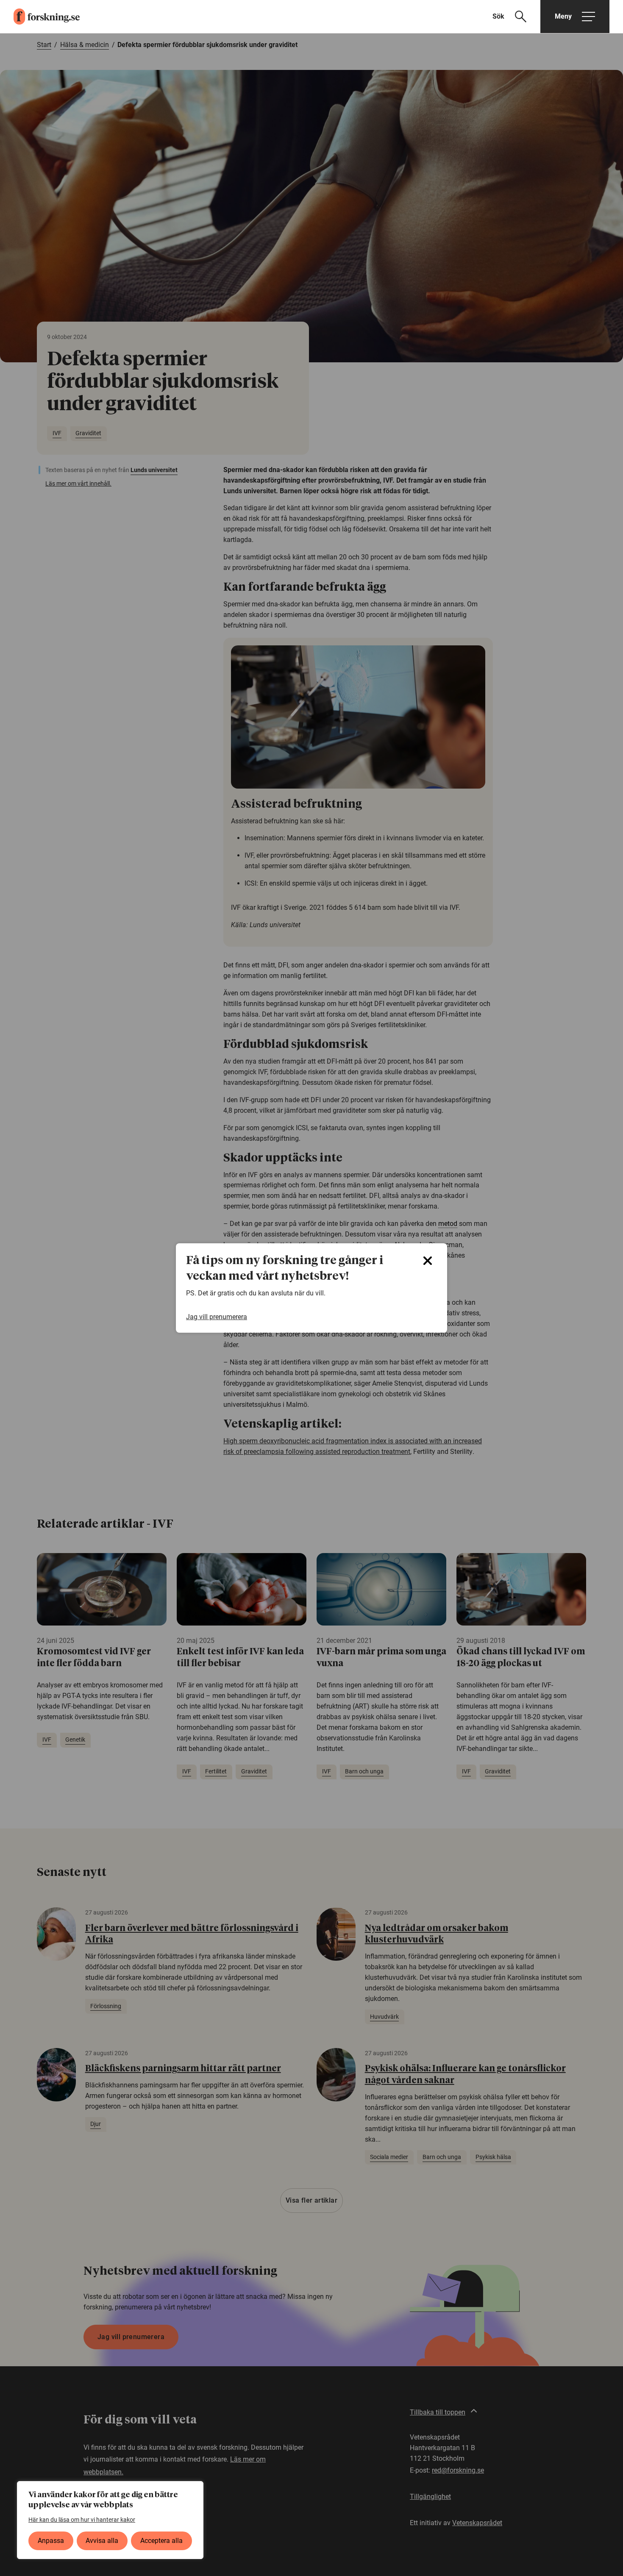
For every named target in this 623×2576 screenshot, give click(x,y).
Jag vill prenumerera (217, 1317)
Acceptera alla (161, 2541)
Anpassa (51, 2541)
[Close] (428, 1261)
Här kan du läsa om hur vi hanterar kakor (82, 2520)
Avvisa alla (102, 2541)
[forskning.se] (40, 17)
